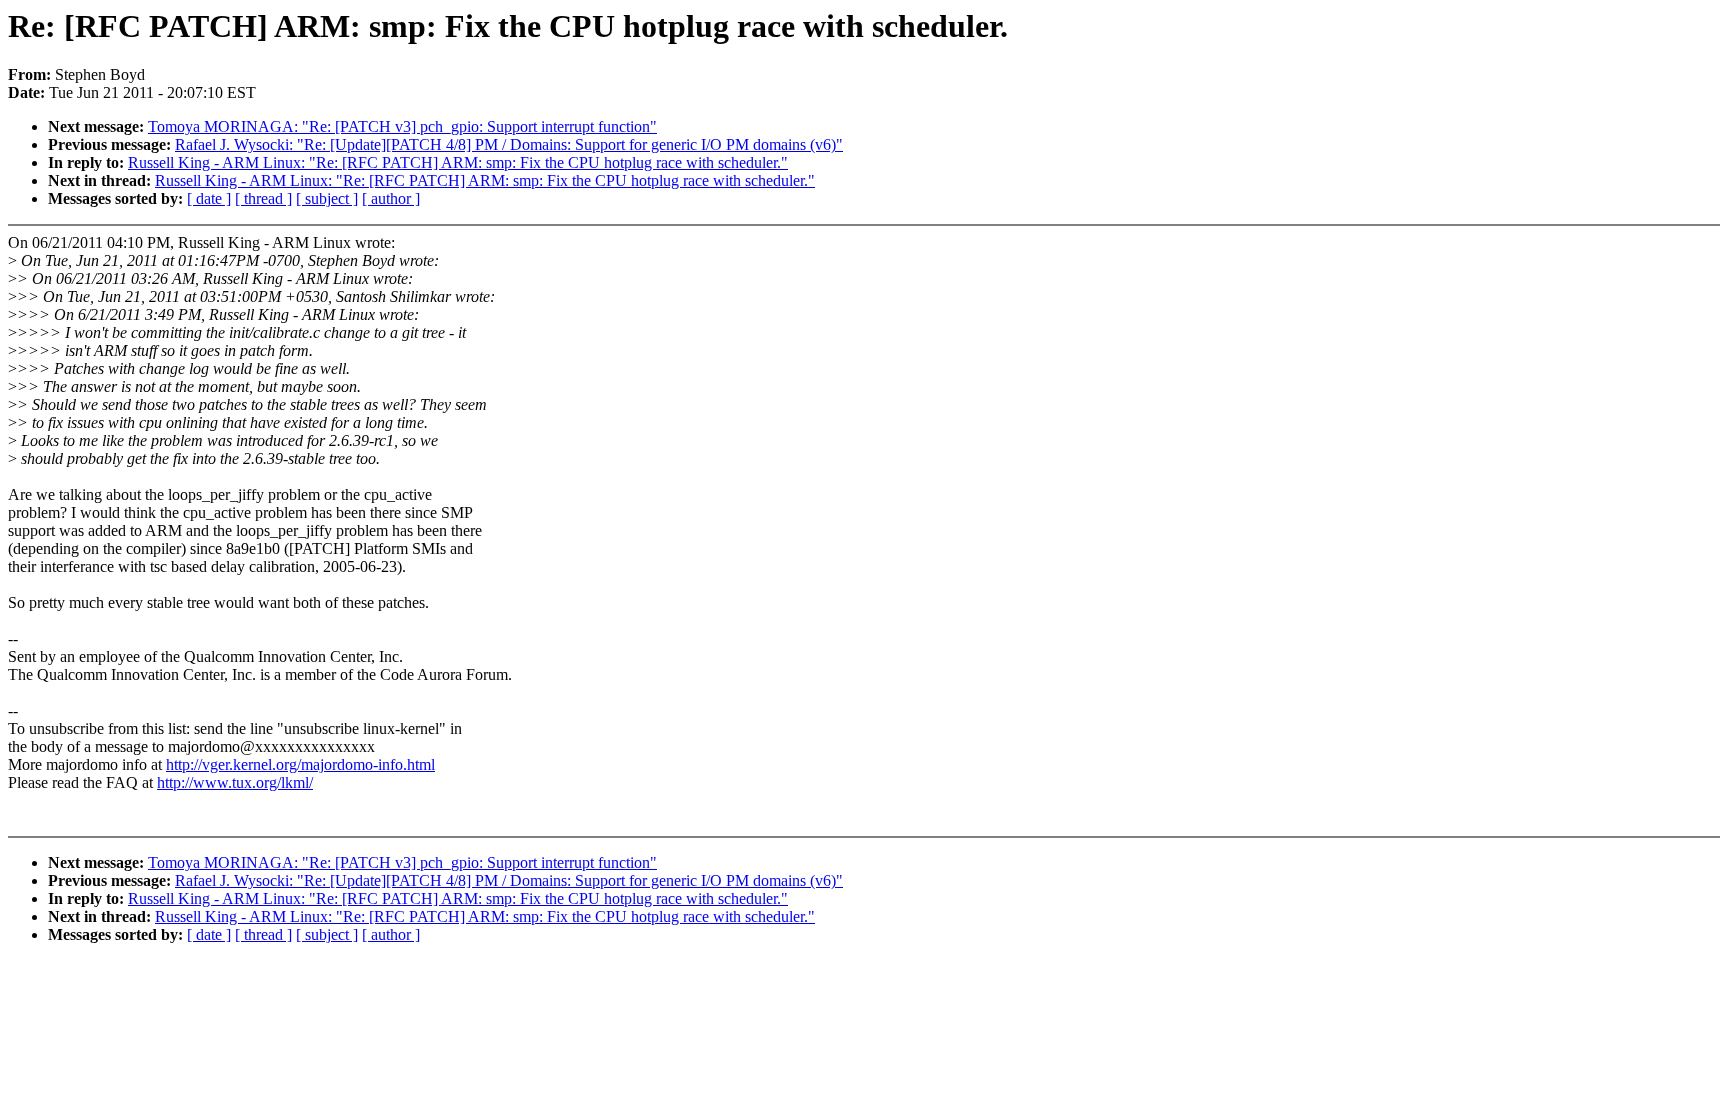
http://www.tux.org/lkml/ (235, 782)
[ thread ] (263, 198)
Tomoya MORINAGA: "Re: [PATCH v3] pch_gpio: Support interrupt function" (402, 126)
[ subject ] (327, 198)
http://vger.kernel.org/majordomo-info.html (300, 764)
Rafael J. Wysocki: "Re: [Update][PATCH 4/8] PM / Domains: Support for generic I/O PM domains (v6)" (509, 144)
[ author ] (391, 198)
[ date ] (209, 198)
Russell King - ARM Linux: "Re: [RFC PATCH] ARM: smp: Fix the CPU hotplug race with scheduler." (458, 162)
